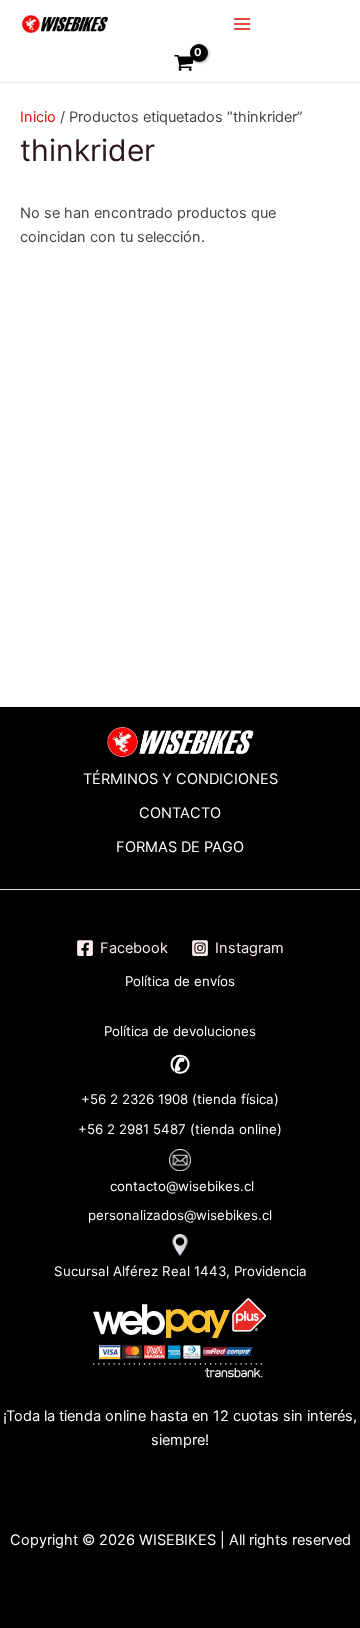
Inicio (38, 117)
